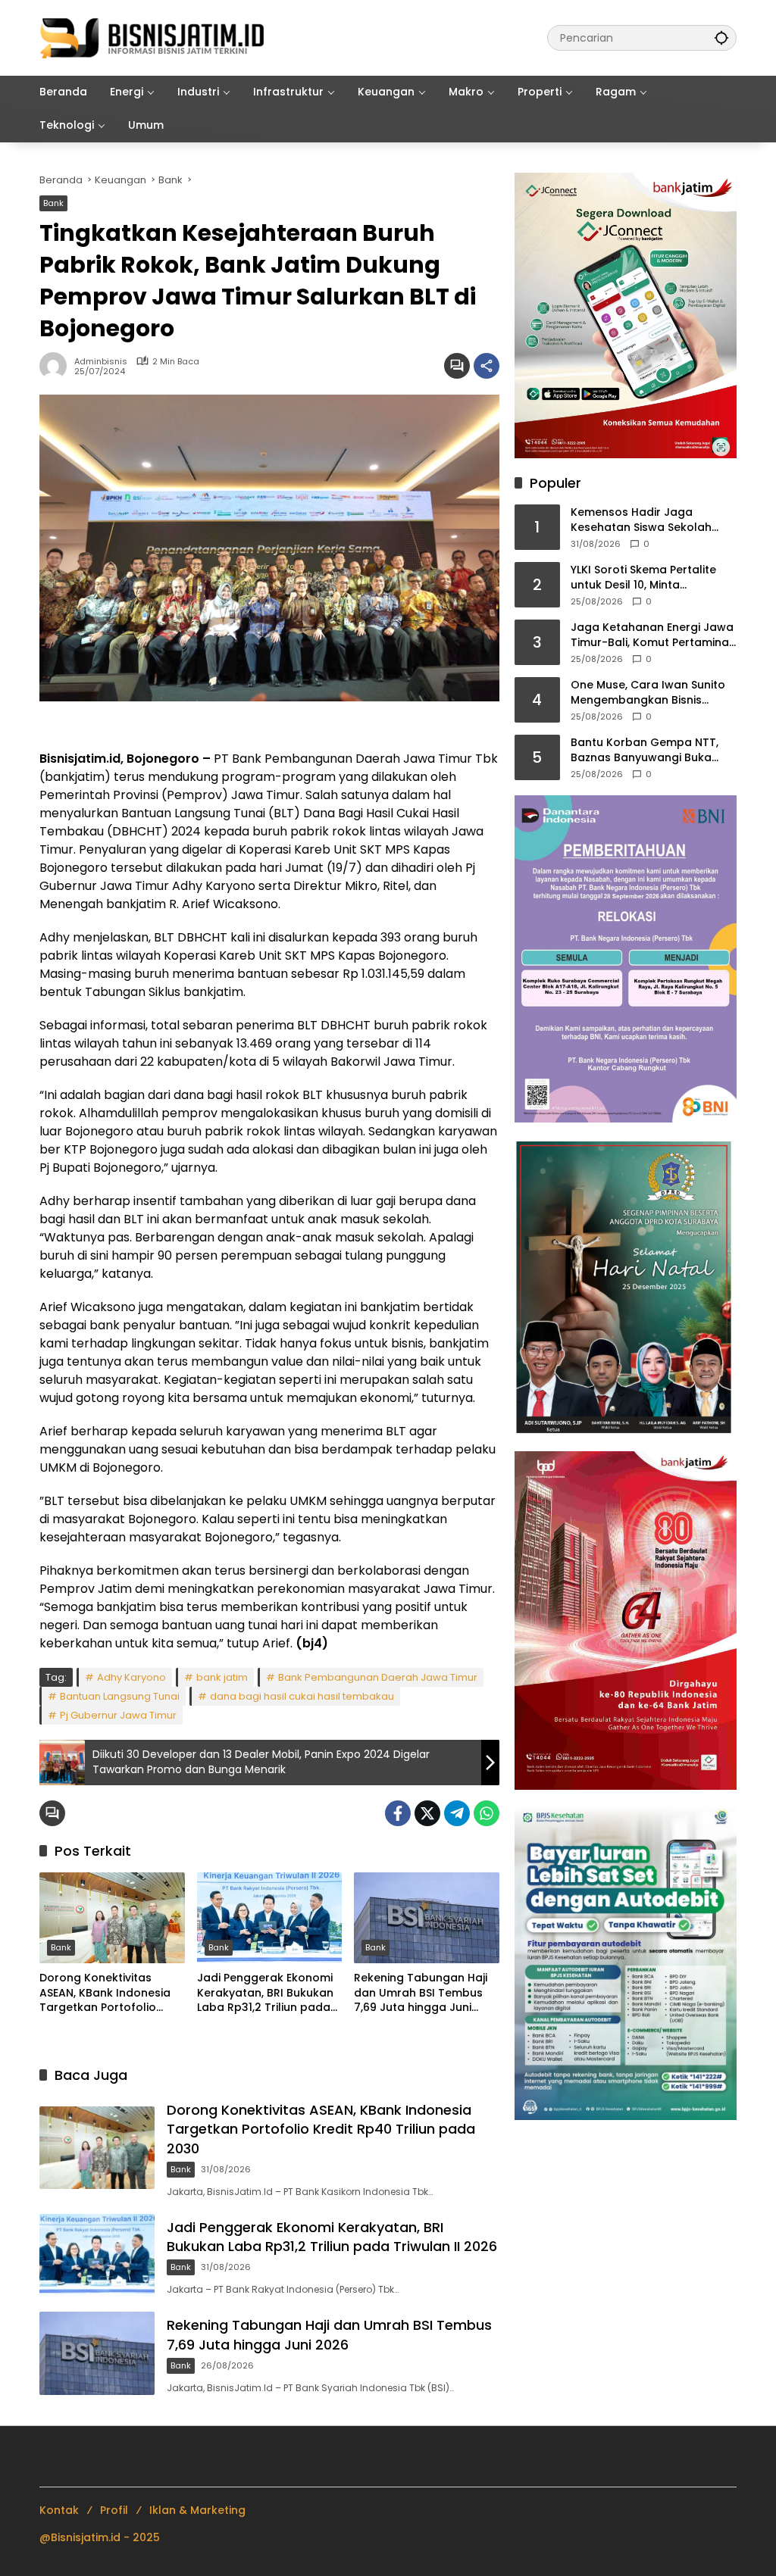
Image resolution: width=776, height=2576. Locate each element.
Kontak (59, 2510)
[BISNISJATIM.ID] (153, 37)
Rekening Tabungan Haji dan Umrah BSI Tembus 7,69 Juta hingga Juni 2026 (421, 1993)
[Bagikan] (487, 366)
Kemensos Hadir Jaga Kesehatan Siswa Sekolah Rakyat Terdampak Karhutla (649, 520)
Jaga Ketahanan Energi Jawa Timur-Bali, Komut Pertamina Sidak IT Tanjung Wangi (652, 635)
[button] (721, 37)
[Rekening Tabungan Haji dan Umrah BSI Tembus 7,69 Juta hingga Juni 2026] (427, 1918)
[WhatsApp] (487, 1813)
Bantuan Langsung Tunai (120, 1696)
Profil (114, 2510)
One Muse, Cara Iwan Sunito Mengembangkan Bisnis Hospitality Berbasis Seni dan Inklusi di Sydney (651, 693)
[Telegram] (457, 1813)
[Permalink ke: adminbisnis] (57, 366)
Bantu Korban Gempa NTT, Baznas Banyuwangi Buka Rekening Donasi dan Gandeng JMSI (645, 750)
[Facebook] (398, 1813)
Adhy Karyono (131, 1677)
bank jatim (222, 1677)
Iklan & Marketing (197, 2510)
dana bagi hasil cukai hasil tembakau (302, 1696)
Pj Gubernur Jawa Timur (118, 1715)
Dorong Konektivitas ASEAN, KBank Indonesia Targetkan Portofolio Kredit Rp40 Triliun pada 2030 (106, 1993)
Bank (53, 203)
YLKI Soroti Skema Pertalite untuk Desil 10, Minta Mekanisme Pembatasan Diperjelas (643, 578)
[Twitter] (427, 1813)
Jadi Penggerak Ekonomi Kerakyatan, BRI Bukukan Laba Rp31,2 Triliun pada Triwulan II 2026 (265, 1993)
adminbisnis (101, 362)
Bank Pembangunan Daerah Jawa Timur (378, 1677)
